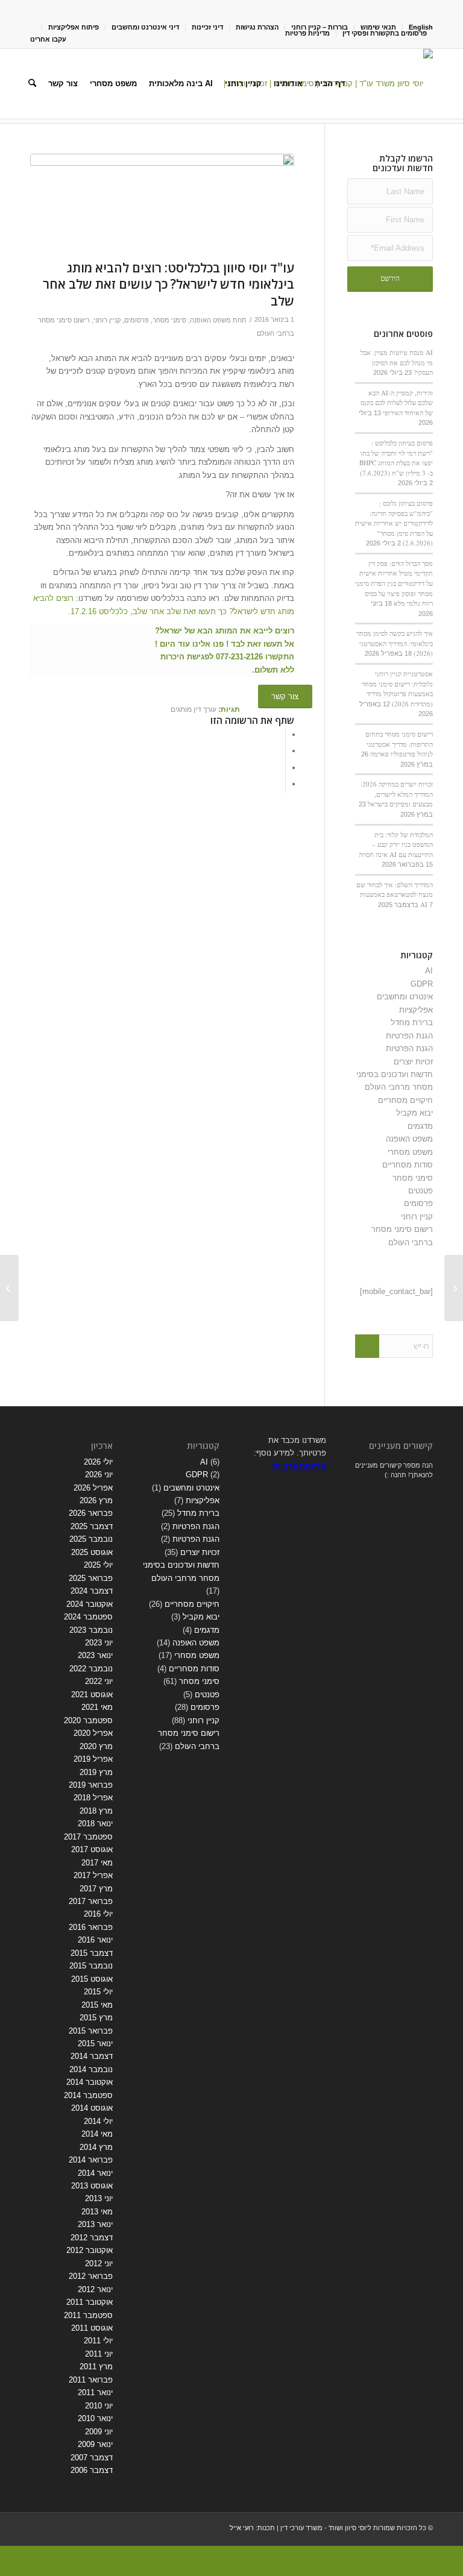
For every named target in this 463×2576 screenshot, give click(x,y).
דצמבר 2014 (92, 2056)
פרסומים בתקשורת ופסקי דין (385, 33)
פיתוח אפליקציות (74, 27)
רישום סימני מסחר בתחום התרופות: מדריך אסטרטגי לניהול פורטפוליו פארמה (399, 744)
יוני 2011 (99, 2354)
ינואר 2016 (95, 1940)
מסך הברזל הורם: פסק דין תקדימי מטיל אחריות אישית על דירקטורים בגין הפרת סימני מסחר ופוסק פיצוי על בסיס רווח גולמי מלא (394, 583)
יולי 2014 (98, 2121)
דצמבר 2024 (92, 1591)
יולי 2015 (98, 1992)
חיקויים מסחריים (405, 1100)
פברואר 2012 (91, 2276)
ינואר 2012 (95, 2289)
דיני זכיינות (207, 27)
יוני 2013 (99, 2198)
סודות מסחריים (408, 1165)
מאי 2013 (97, 2212)
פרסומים (137, 320)
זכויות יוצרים (413, 1062)
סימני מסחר (169, 320)
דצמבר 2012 (92, 2238)
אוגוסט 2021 (92, 1695)
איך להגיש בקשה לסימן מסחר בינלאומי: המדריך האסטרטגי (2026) (395, 643)
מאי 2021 (97, 1707)
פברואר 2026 (91, 1513)
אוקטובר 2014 (90, 2082)
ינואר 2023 (95, 1655)
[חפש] (32, 84)
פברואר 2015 (91, 2031)
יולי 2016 (98, 1914)
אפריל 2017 (93, 1875)
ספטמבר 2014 (88, 2095)
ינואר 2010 (95, 2418)
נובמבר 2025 (91, 1539)
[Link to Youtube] (34, 9)
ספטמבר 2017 (88, 1837)
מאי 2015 (97, 2005)
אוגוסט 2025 (92, 1552)
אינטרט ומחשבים (405, 997)
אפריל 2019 (93, 1759)
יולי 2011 (98, 2341)
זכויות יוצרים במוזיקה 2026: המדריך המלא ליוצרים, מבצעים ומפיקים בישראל (397, 794)
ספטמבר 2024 (88, 1617)
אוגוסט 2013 (92, 2186)
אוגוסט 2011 (92, 2328)
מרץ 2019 (96, 1772)
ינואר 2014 (95, 2173)
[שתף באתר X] (282, 751)
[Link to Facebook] (70, 9)
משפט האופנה (210, 320)
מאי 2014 (97, 2134)
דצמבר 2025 (92, 1526)
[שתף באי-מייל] (282, 784)
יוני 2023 (99, 1643)
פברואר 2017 (91, 1901)
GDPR (422, 984)
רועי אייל (242, 2528)
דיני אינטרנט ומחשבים (145, 27)
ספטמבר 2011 (88, 2315)
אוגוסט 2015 (92, 1979)
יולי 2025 (98, 1565)
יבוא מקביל (414, 1113)
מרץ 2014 (96, 2147)
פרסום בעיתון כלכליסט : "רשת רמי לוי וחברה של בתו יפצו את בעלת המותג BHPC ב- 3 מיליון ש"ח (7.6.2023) (396, 458)
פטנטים (420, 1191)
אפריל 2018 (93, 1798)
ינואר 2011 (95, 2392)
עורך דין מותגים (194, 709)
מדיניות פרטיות (307, 33)
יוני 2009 (99, 2432)
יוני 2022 (99, 1681)
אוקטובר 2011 (90, 2302)
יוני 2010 (99, 2406)
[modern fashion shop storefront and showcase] (162, 204)
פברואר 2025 (91, 1578)
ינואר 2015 (95, 2044)
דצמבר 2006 (92, 2470)
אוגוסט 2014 (92, 2108)
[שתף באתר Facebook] (282, 734)
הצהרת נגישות (257, 27)
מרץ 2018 (96, 1811)
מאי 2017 (97, 1863)
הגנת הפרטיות (409, 1036)
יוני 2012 (99, 2263)
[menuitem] (257, 27)
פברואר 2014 (91, 2160)
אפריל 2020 (93, 1733)
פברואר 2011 (91, 2380)
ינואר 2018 (95, 1824)
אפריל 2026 (93, 1488)
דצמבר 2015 (92, 1953)
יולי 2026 (98, 1462)
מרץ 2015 (96, 2018)
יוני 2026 (99, 1475)
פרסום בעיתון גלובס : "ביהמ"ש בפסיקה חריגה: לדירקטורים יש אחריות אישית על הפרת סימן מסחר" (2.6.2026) (394, 523)
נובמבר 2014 (91, 2069)
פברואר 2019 (91, 1785)
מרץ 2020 (96, 1746)
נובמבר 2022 (91, 1669)
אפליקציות (416, 1010)
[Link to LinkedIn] (52, 9)
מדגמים (420, 1126)
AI (429, 971)
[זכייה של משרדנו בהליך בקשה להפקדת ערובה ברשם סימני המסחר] (454, 1288)
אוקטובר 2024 (90, 1604)
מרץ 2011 (96, 2367)
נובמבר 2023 (91, 1630)
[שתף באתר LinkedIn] (282, 768)
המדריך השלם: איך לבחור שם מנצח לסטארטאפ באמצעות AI (395, 894)
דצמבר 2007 (92, 2458)
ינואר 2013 (95, 2224)
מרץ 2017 (96, 1889)
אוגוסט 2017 (92, 1849)
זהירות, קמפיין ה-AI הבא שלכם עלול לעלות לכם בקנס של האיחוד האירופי (397, 403)
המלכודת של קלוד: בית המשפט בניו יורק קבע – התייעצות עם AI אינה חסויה (396, 844)
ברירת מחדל (412, 1023)
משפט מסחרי (410, 1152)
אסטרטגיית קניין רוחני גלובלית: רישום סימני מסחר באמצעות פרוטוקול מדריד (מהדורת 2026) (397, 689)
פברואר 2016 (91, 1927)
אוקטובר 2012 (90, 2250)
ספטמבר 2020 (88, 1720)
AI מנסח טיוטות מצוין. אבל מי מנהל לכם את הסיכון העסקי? (397, 362)
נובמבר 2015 (91, 1966)
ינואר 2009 (95, 2444)
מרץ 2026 (96, 1500)
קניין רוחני (107, 320)
